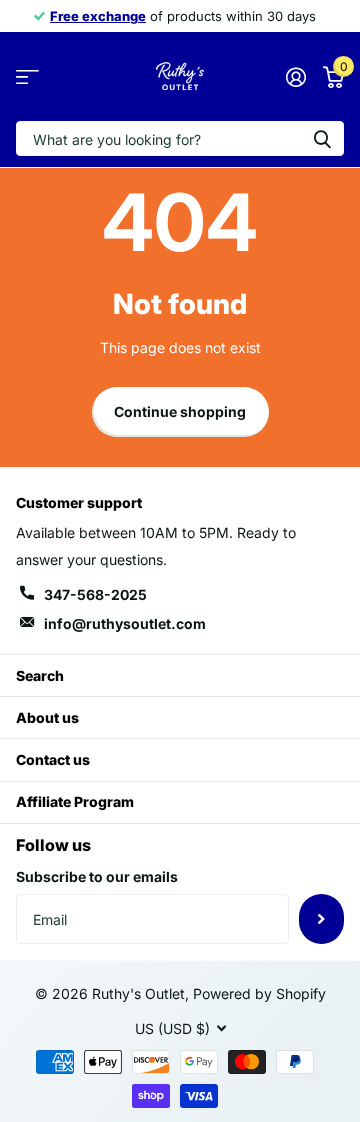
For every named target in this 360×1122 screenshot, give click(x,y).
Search (40, 675)
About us (47, 717)
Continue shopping (180, 411)
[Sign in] (295, 77)
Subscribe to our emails (97, 876)
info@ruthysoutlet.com (125, 623)
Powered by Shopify (259, 993)
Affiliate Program (75, 801)
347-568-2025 (95, 594)
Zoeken (322, 138)
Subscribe (321, 919)
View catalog (27, 76)
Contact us (53, 759)
